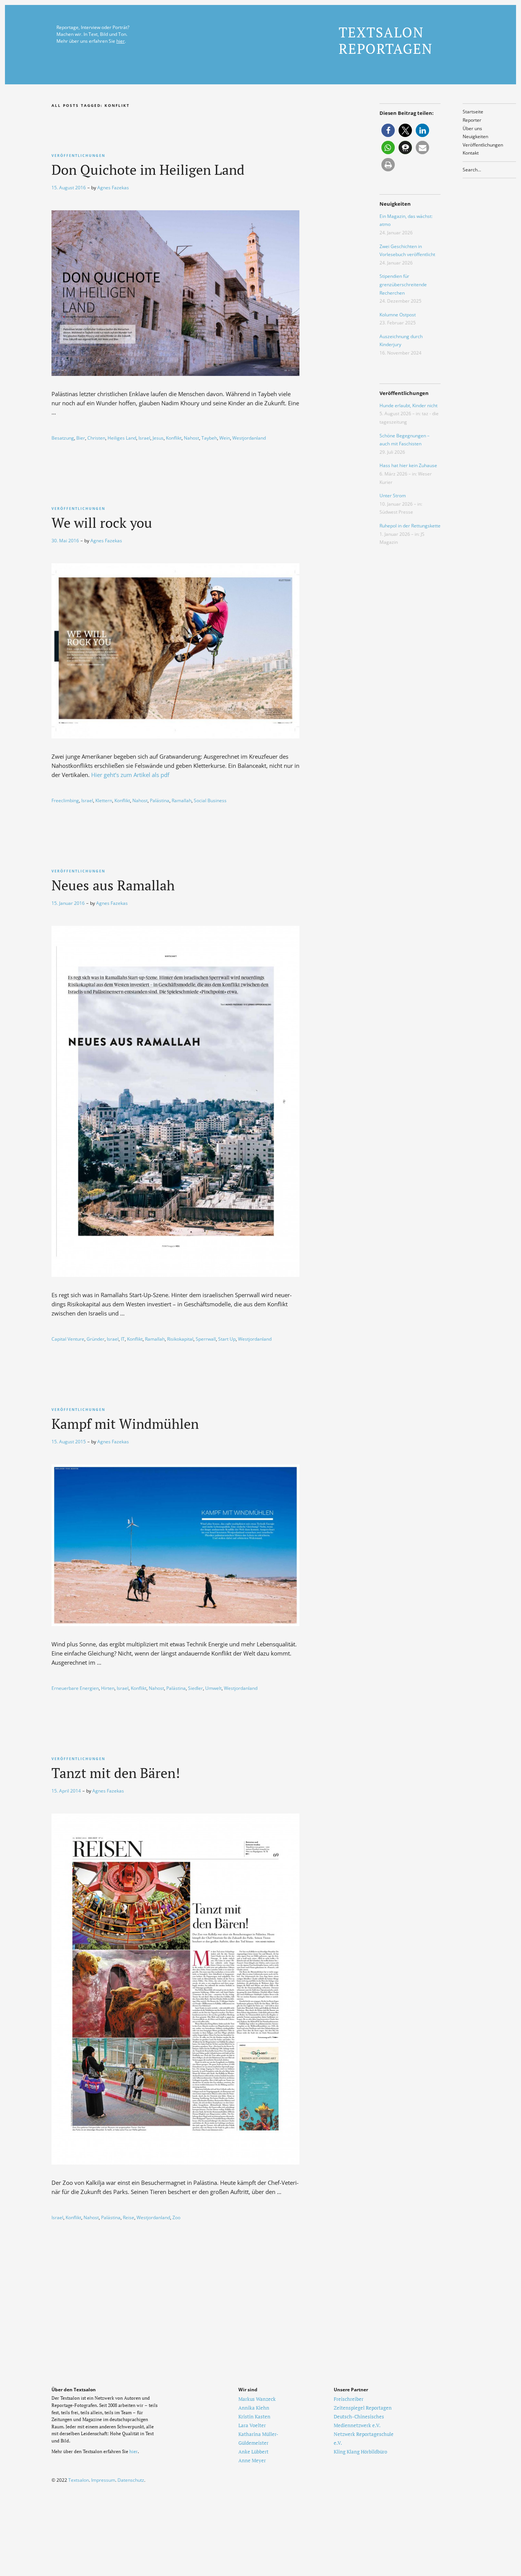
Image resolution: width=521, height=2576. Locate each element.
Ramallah (182, 800)
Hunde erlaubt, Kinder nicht (408, 405)
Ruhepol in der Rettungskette (410, 526)
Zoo (176, 2217)
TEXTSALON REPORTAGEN (386, 40)
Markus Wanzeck (257, 2399)
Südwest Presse (396, 512)
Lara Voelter (252, 2425)
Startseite (473, 112)
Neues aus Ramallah (113, 885)
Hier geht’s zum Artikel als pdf (130, 775)
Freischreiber (349, 2399)
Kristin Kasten (254, 2416)
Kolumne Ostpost (398, 315)
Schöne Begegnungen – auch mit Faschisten (404, 440)
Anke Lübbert (253, 2452)
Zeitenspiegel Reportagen (363, 2408)
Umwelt (213, 1688)
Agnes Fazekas (113, 188)
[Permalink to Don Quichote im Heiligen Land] (175, 374)
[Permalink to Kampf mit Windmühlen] (175, 1624)
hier (121, 41)
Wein (225, 438)
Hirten (108, 1688)
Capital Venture (68, 1339)
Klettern (104, 800)
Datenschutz (131, 2480)
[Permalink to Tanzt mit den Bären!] (175, 2162)
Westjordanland (249, 438)
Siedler (195, 1688)
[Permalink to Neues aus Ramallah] (175, 1275)
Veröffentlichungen (483, 145)
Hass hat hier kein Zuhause (408, 465)
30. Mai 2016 (65, 541)
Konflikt (174, 438)
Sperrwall (206, 1339)
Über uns (472, 128)
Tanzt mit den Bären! (116, 1773)
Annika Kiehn (254, 2408)
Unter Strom (393, 496)
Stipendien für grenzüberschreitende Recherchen (403, 284)
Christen (96, 438)
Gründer (96, 1339)
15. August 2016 (69, 188)
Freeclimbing (65, 800)
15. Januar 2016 (68, 903)
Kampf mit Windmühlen (125, 1424)
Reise (129, 2217)
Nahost (191, 438)
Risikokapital (180, 1339)
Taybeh (209, 438)
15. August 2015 (69, 1442)
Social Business (210, 800)
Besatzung (63, 438)
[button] (388, 130)
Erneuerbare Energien (75, 1688)
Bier (81, 438)
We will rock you (102, 523)
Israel (144, 438)
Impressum (103, 2480)
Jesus (158, 438)
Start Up (227, 1339)
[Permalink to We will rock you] (175, 736)
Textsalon (79, 2480)
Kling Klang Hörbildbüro (360, 2452)
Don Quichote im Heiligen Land (148, 170)
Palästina (160, 800)
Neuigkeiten (475, 136)
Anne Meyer (252, 2460)
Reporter (472, 120)
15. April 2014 (66, 1791)
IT (123, 1339)
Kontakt (471, 153)
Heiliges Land (122, 438)
